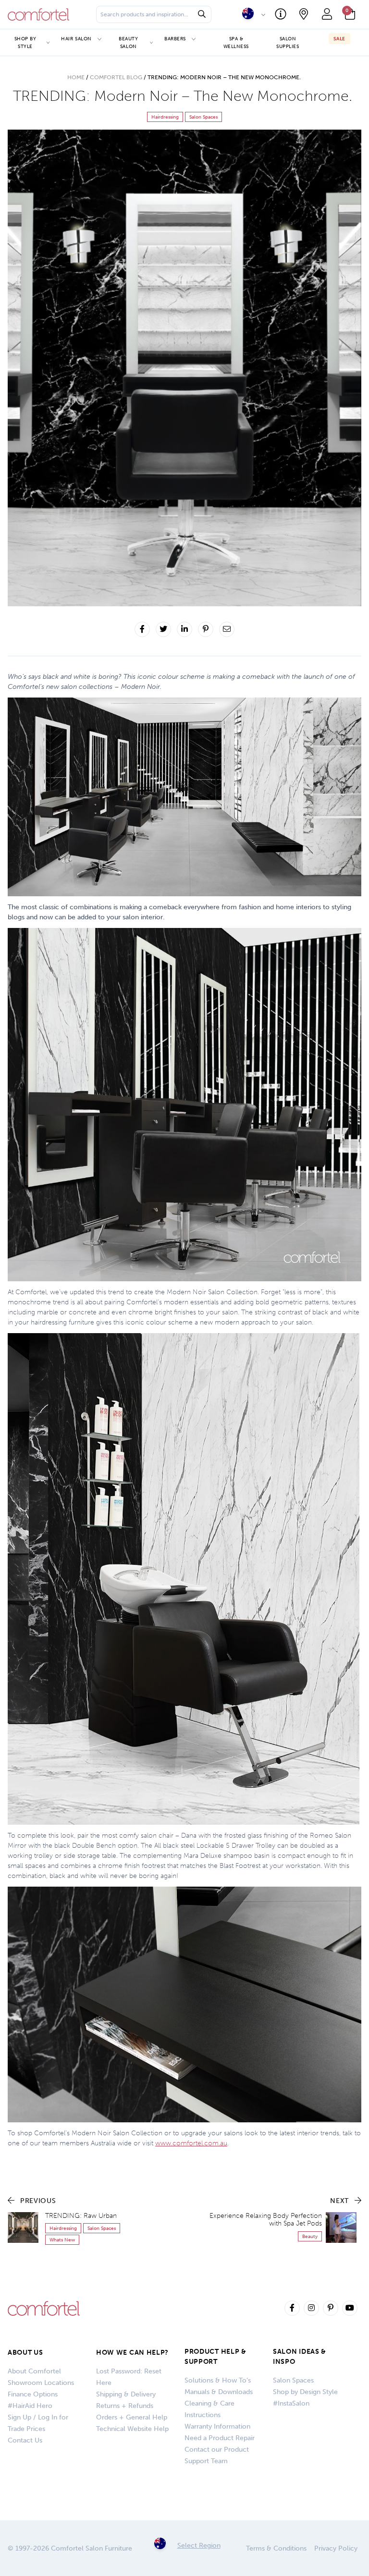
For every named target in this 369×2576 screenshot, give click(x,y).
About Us (25, 2353)
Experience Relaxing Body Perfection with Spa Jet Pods (266, 2220)
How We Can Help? (132, 2353)
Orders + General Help (132, 2417)
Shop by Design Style (305, 2392)
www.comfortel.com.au (191, 2143)
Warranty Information (217, 2426)
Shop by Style (25, 42)
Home (76, 77)
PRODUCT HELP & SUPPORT (215, 2357)
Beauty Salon (128, 42)
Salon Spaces (293, 2380)
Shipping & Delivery (126, 2394)
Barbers (175, 39)
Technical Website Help (132, 2429)
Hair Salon (76, 39)
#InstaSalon (291, 2403)
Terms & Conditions (276, 2548)
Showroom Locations (41, 2383)
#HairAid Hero (30, 2406)
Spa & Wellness (236, 42)
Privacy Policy (336, 2548)
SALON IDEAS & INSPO (300, 2357)
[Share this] (142, 629)
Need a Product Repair (220, 2438)
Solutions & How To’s (218, 2380)
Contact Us (25, 2440)
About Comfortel (34, 2371)
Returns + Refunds (125, 2406)
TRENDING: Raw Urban (81, 2216)
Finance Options (33, 2394)
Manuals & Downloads (219, 2392)
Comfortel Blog (116, 77)
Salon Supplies (288, 42)
